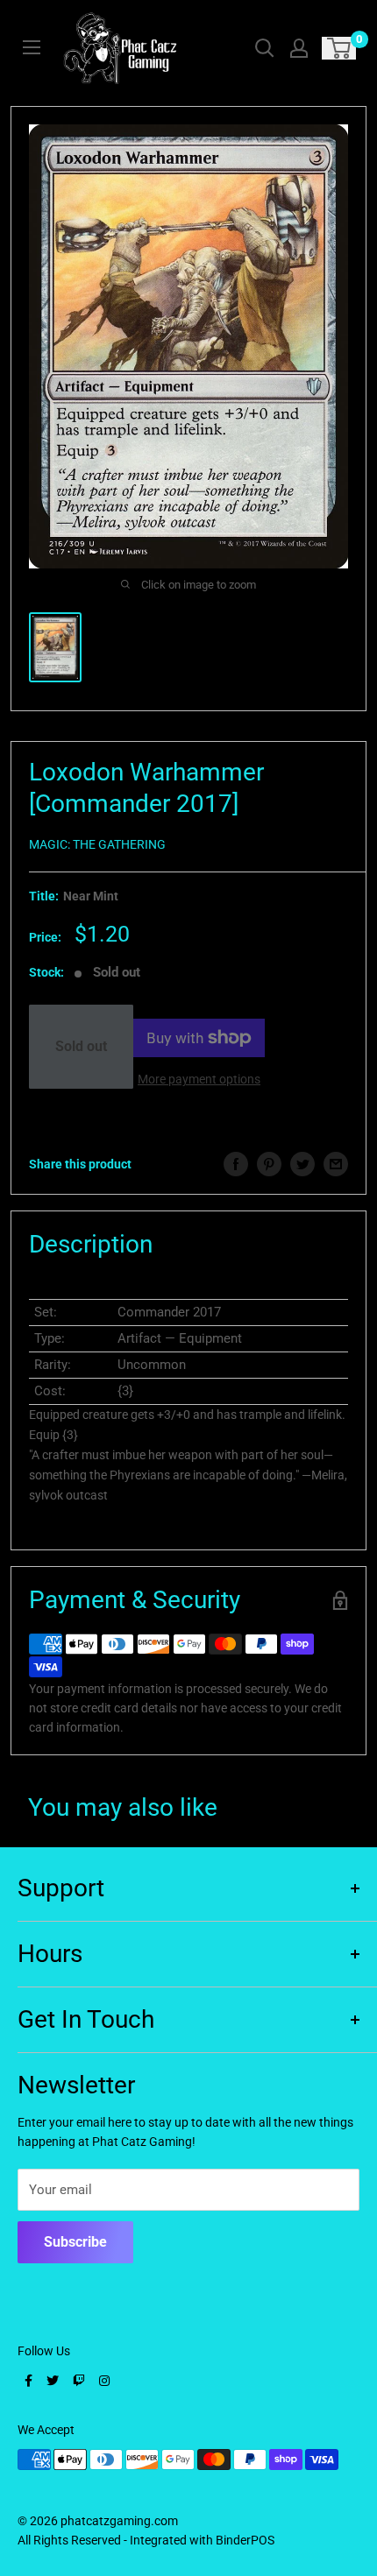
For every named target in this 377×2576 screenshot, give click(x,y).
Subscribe (75, 2242)
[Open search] (265, 48)
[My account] (299, 48)
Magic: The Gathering (97, 844)
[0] (340, 48)
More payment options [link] (199, 1079)
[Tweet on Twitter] (302, 1164)
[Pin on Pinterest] (269, 1164)
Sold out (81, 1046)
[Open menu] (32, 47)
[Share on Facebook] (236, 1164)
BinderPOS (245, 2540)
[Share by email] (336, 1164)
